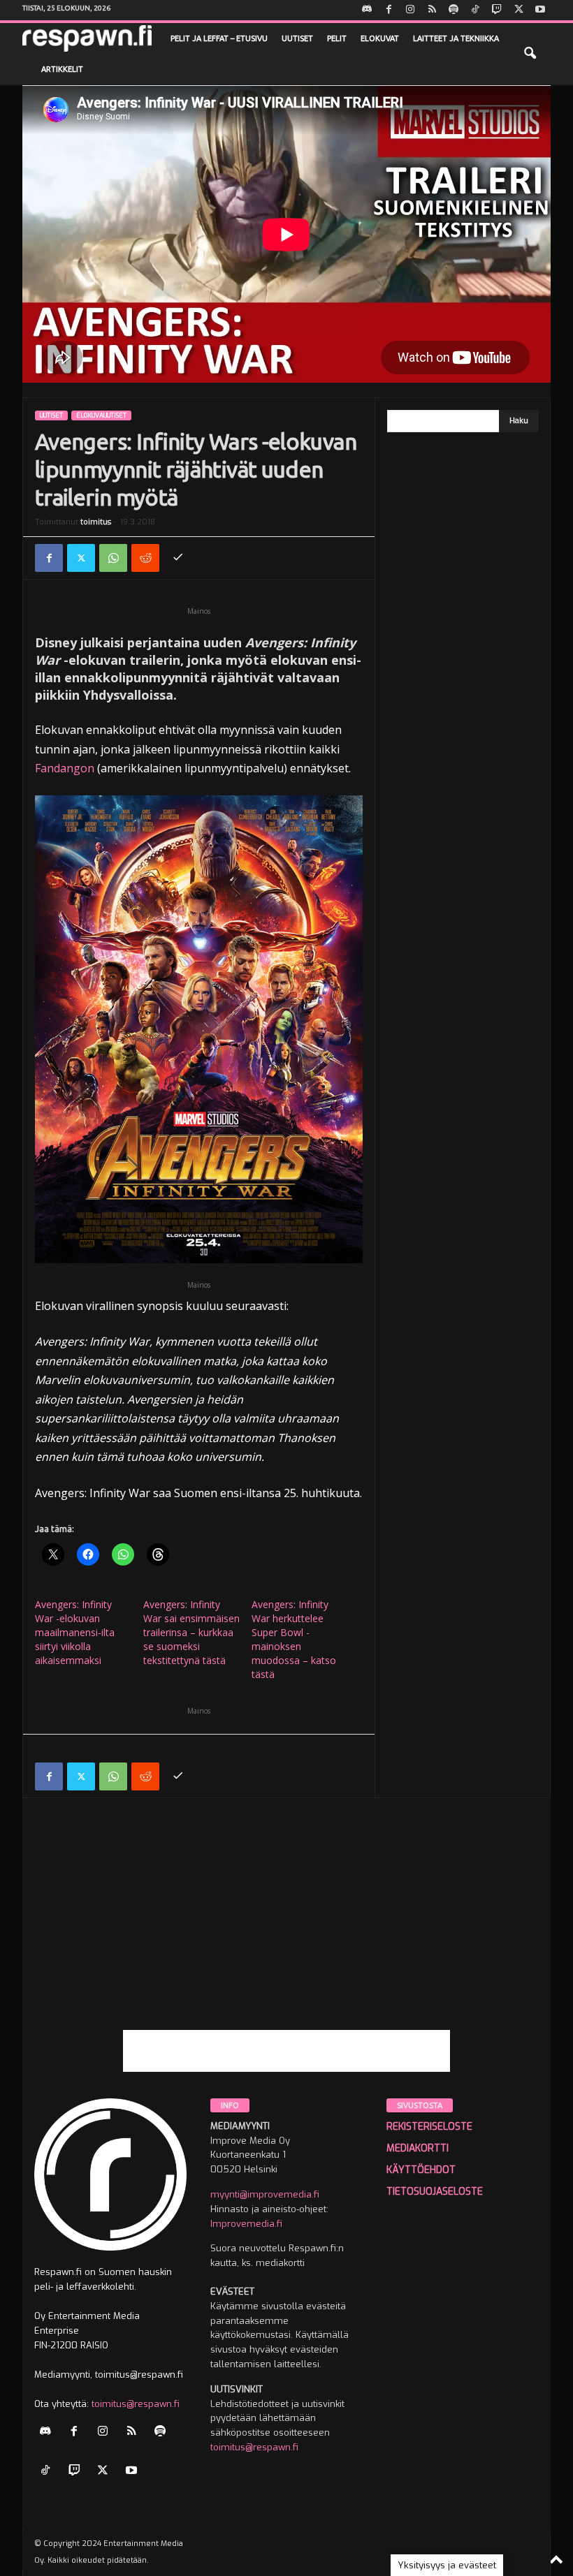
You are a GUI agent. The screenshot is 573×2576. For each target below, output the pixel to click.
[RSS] (432, 10)
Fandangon (65, 768)
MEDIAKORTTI (418, 2148)
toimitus (96, 522)
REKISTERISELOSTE (429, 2127)
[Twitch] (497, 10)
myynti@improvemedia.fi (265, 2194)
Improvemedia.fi (246, 2224)
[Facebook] (389, 10)
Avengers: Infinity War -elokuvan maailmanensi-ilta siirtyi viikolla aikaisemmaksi (75, 1632)
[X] (518, 10)
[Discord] (367, 10)
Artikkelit (62, 69)
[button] (530, 54)
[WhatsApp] (113, 558)
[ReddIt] (145, 558)
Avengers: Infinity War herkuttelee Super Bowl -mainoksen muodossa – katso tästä (294, 1639)
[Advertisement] (286, 1932)
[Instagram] (410, 10)
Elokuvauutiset (101, 415)
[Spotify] (454, 10)
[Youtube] (540, 10)
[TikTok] (475, 10)
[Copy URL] (177, 558)
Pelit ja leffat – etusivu (219, 38)
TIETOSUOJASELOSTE (435, 2192)
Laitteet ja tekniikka (456, 38)
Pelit (337, 38)
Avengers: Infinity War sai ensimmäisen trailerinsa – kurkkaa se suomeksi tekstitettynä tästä (191, 1632)
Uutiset (297, 38)
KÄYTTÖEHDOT (421, 2170)
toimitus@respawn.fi (136, 2404)
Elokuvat (380, 38)
